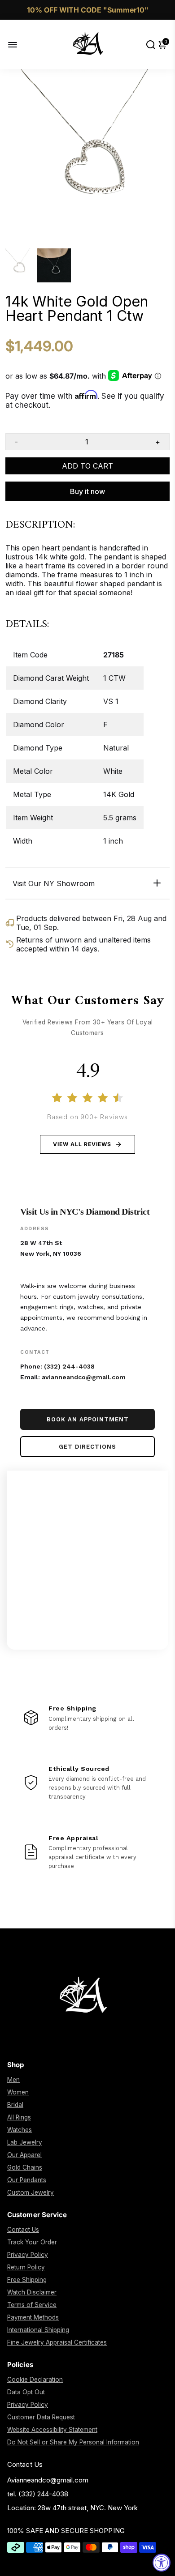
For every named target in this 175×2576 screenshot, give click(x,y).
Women (18, 2092)
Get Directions (87, 1447)
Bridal (15, 2105)
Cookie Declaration (35, 2380)
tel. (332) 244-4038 (38, 2494)
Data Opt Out (26, 2392)
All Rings (19, 2117)
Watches (20, 2130)
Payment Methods (33, 2317)
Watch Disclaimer (32, 2292)
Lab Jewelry (25, 2142)
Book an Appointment (88, 1419)
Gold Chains (25, 2167)
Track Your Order (32, 2242)
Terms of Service (32, 2305)
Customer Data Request (41, 2417)
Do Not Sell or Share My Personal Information (73, 2442)
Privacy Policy (28, 2255)
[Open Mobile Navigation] (20, 45)
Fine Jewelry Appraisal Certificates (57, 2342)
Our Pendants (27, 2180)
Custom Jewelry (31, 2192)
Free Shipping (27, 2280)
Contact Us (23, 2230)
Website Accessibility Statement (52, 2430)
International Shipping (38, 2330)
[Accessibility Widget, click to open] (162, 2563)
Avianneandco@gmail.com (48, 2480)
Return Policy (26, 2267)
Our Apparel (24, 2155)
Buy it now (87, 491)
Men (13, 2080)
